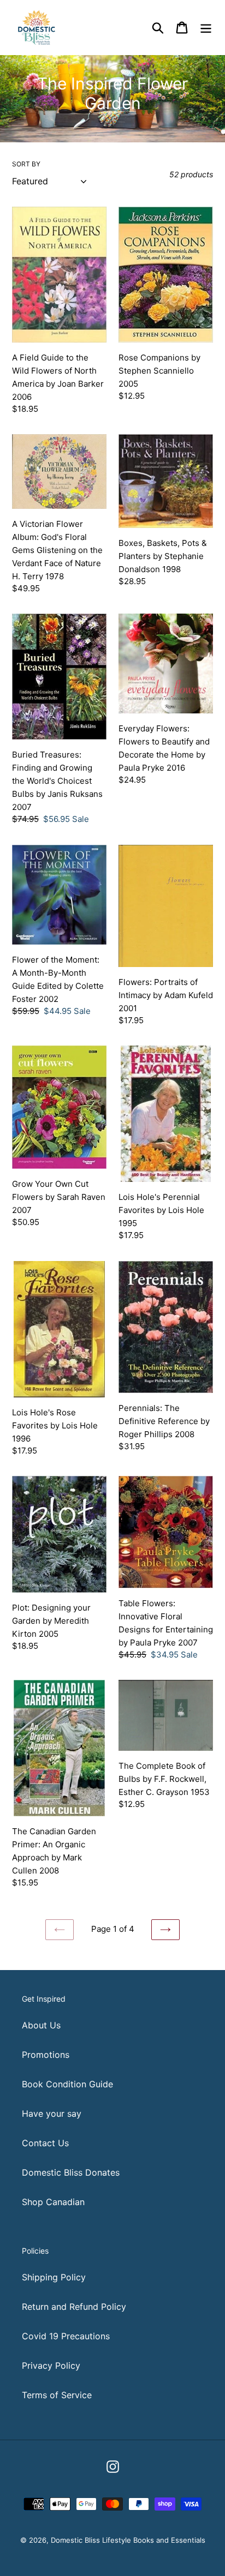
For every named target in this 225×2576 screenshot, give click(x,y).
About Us (41, 2025)
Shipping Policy (54, 2277)
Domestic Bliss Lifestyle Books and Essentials (128, 2540)
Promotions (46, 2055)
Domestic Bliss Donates (71, 2172)
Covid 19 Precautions (66, 2336)
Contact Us (45, 2143)
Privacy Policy (51, 2365)
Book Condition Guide (67, 2084)
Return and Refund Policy (74, 2307)
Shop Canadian (53, 2202)
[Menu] (206, 27)
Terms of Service (57, 2395)
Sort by (26, 164)
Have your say (52, 2113)
